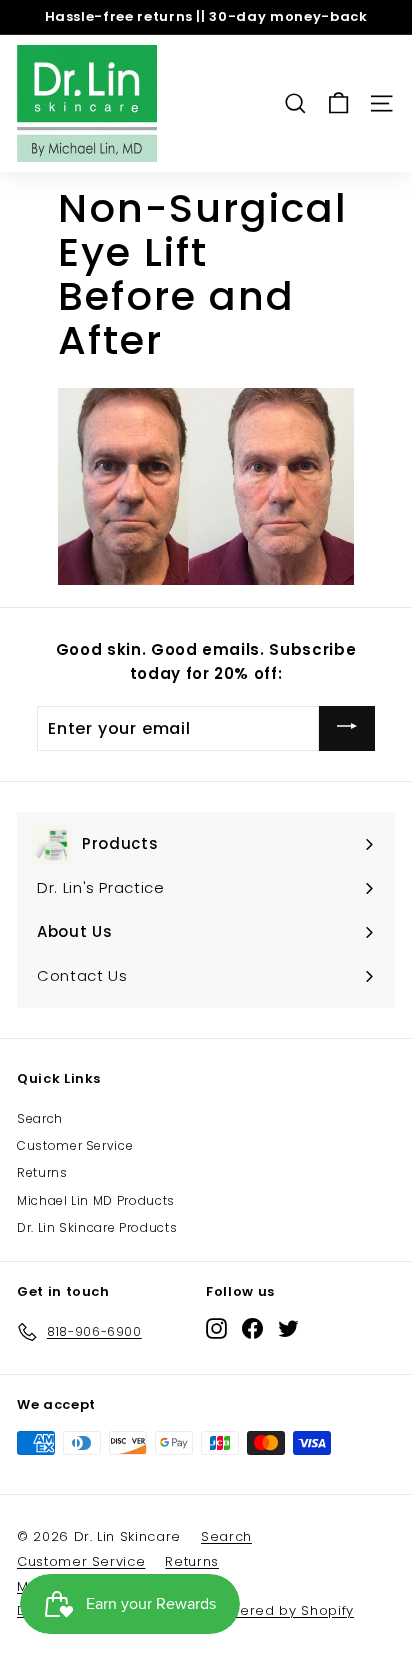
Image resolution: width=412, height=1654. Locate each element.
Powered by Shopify (282, 1610)
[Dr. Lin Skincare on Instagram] (216, 1328)
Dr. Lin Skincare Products (97, 1227)
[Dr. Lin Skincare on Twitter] (288, 1328)
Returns (42, 1172)
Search (40, 1118)
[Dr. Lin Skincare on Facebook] (252, 1328)
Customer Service (75, 1145)
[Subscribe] (347, 728)
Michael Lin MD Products (96, 1200)
